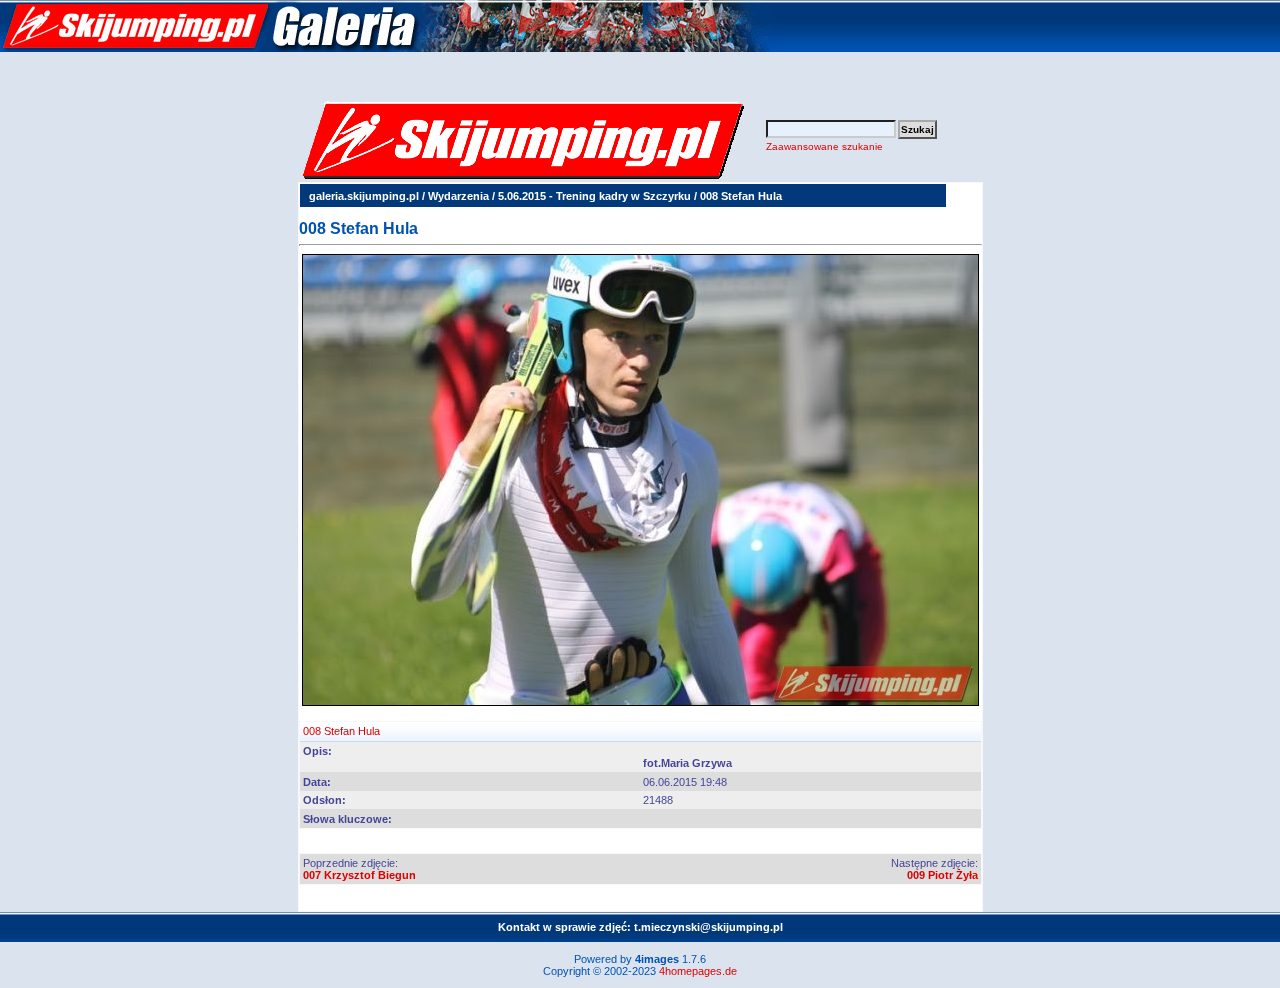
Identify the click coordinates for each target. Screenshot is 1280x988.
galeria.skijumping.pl (364, 196)
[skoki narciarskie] (385, 48)
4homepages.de (698, 971)
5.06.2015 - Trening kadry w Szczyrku (594, 196)
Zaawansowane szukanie (824, 146)
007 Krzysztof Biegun (359, 875)
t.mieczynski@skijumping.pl (708, 927)
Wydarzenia (458, 196)
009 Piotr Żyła (942, 875)
